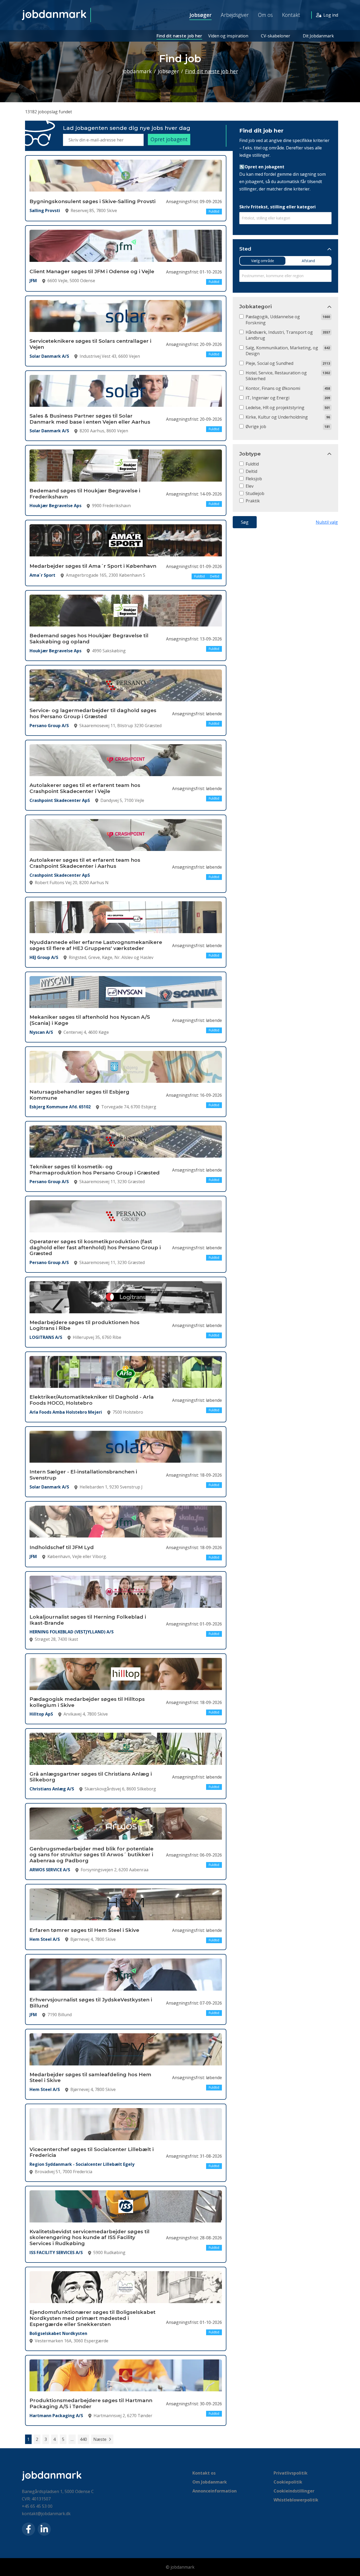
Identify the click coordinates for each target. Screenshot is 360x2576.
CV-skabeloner (276, 36)
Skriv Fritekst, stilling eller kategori (278, 207)
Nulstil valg (327, 522)
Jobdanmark (137, 71)
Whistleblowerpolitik (296, 2500)
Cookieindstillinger (294, 2491)
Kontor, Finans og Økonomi (273, 388)
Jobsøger (201, 15)
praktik (253, 501)
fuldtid (252, 464)
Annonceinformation (215, 2491)
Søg (245, 522)
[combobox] (285, 218)
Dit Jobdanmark (318, 36)
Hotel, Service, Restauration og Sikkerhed (276, 376)
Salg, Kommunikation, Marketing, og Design (282, 351)
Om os (265, 15)
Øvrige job (256, 427)
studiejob (255, 493)
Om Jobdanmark (210, 2482)
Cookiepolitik (288, 2482)
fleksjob (254, 479)
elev (250, 486)
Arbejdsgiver (235, 15)
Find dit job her (261, 131)
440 (83, 2439)
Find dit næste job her (179, 36)
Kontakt (291, 15)
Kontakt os (204, 2473)
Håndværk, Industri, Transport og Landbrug (279, 335)
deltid (251, 471)
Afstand (308, 261)
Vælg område (263, 261)
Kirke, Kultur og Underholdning (277, 417)
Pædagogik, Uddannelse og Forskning (273, 320)
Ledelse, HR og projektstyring (275, 408)
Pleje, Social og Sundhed (269, 363)
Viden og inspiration (228, 36)
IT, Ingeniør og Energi (267, 398)
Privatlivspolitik (291, 2473)
